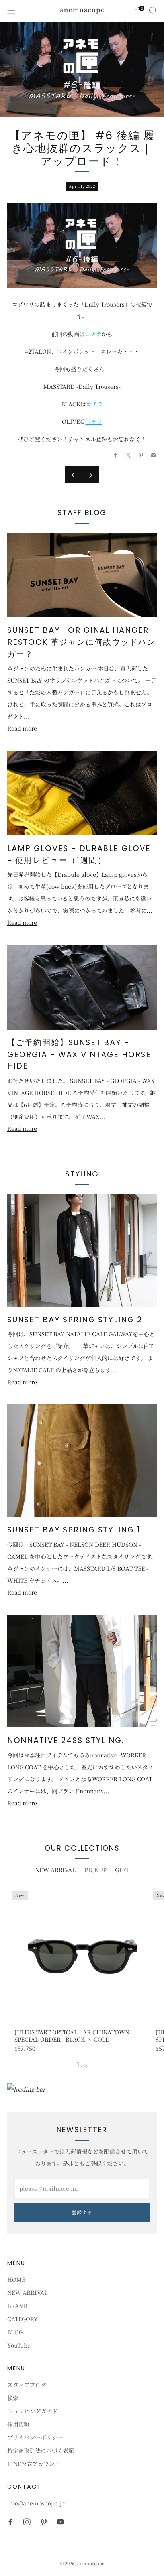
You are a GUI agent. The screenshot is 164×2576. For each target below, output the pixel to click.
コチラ (93, 334)
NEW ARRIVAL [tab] (55, 1870)
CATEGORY (22, 2319)
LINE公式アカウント (34, 2464)
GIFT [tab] (122, 1870)
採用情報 (18, 2424)
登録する (82, 2212)
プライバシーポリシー (35, 2437)
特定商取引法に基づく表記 (41, 2450)
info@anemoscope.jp (36, 2503)
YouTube (19, 2345)
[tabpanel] (82, 1969)
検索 (13, 2398)
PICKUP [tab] (96, 1870)
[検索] (153, 10)
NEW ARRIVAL (27, 2292)
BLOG (15, 2332)
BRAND (17, 2306)
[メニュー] (11, 11)
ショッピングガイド (32, 2411)
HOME (16, 2279)
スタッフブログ (27, 2385)
